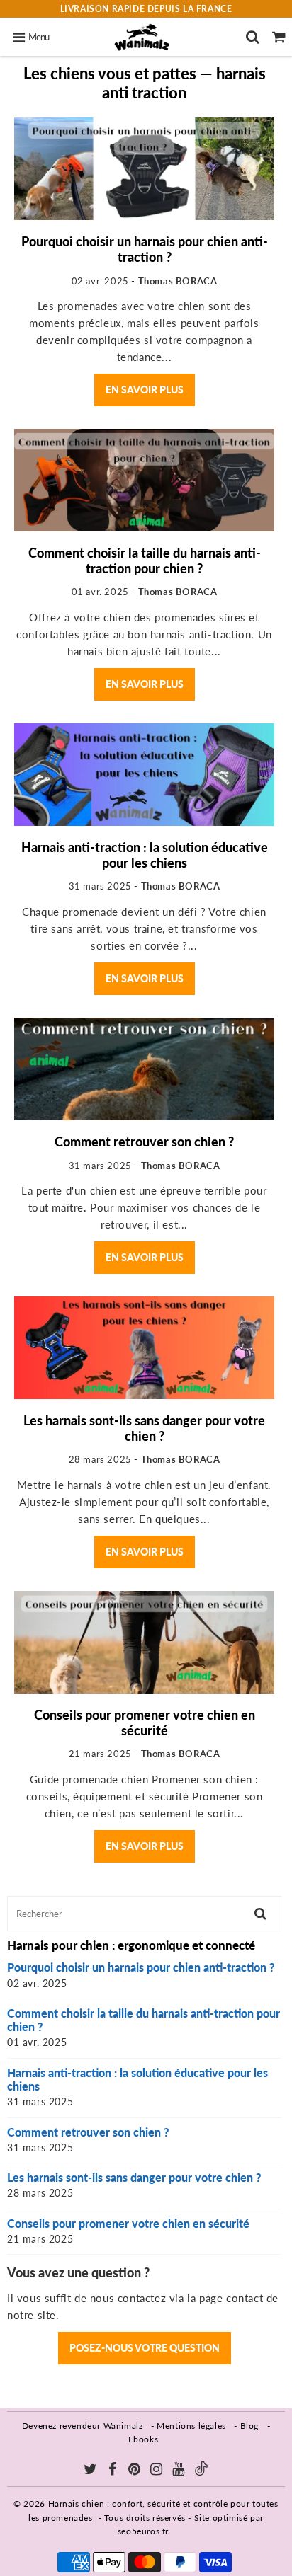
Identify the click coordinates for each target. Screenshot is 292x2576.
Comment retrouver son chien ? (144, 1142)
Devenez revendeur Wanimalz (83, 2426)
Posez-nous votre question (145, 2348)
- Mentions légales (189, 2426)
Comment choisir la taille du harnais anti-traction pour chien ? (145, 560)
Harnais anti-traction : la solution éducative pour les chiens (145, 855)
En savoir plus (145, 390)
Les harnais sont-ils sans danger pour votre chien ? (144, 1428)
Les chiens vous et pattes (110, 73)
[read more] (144, 169)
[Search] (253, 37)
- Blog (246, 2426)
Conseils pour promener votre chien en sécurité (145, 1723)
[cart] (279, 37)
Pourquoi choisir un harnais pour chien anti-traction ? (145, 249)
